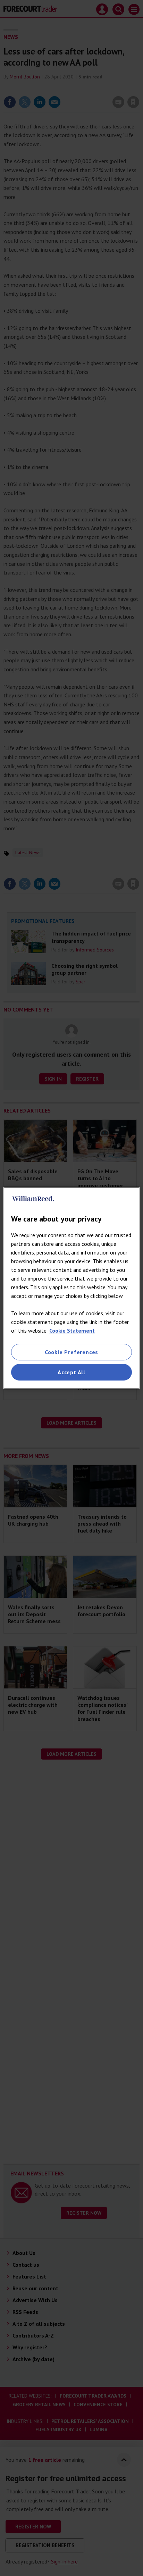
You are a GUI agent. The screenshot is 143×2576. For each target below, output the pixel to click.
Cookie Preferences (71, 1352)
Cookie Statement (72, 1331)
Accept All (71, 1372)
